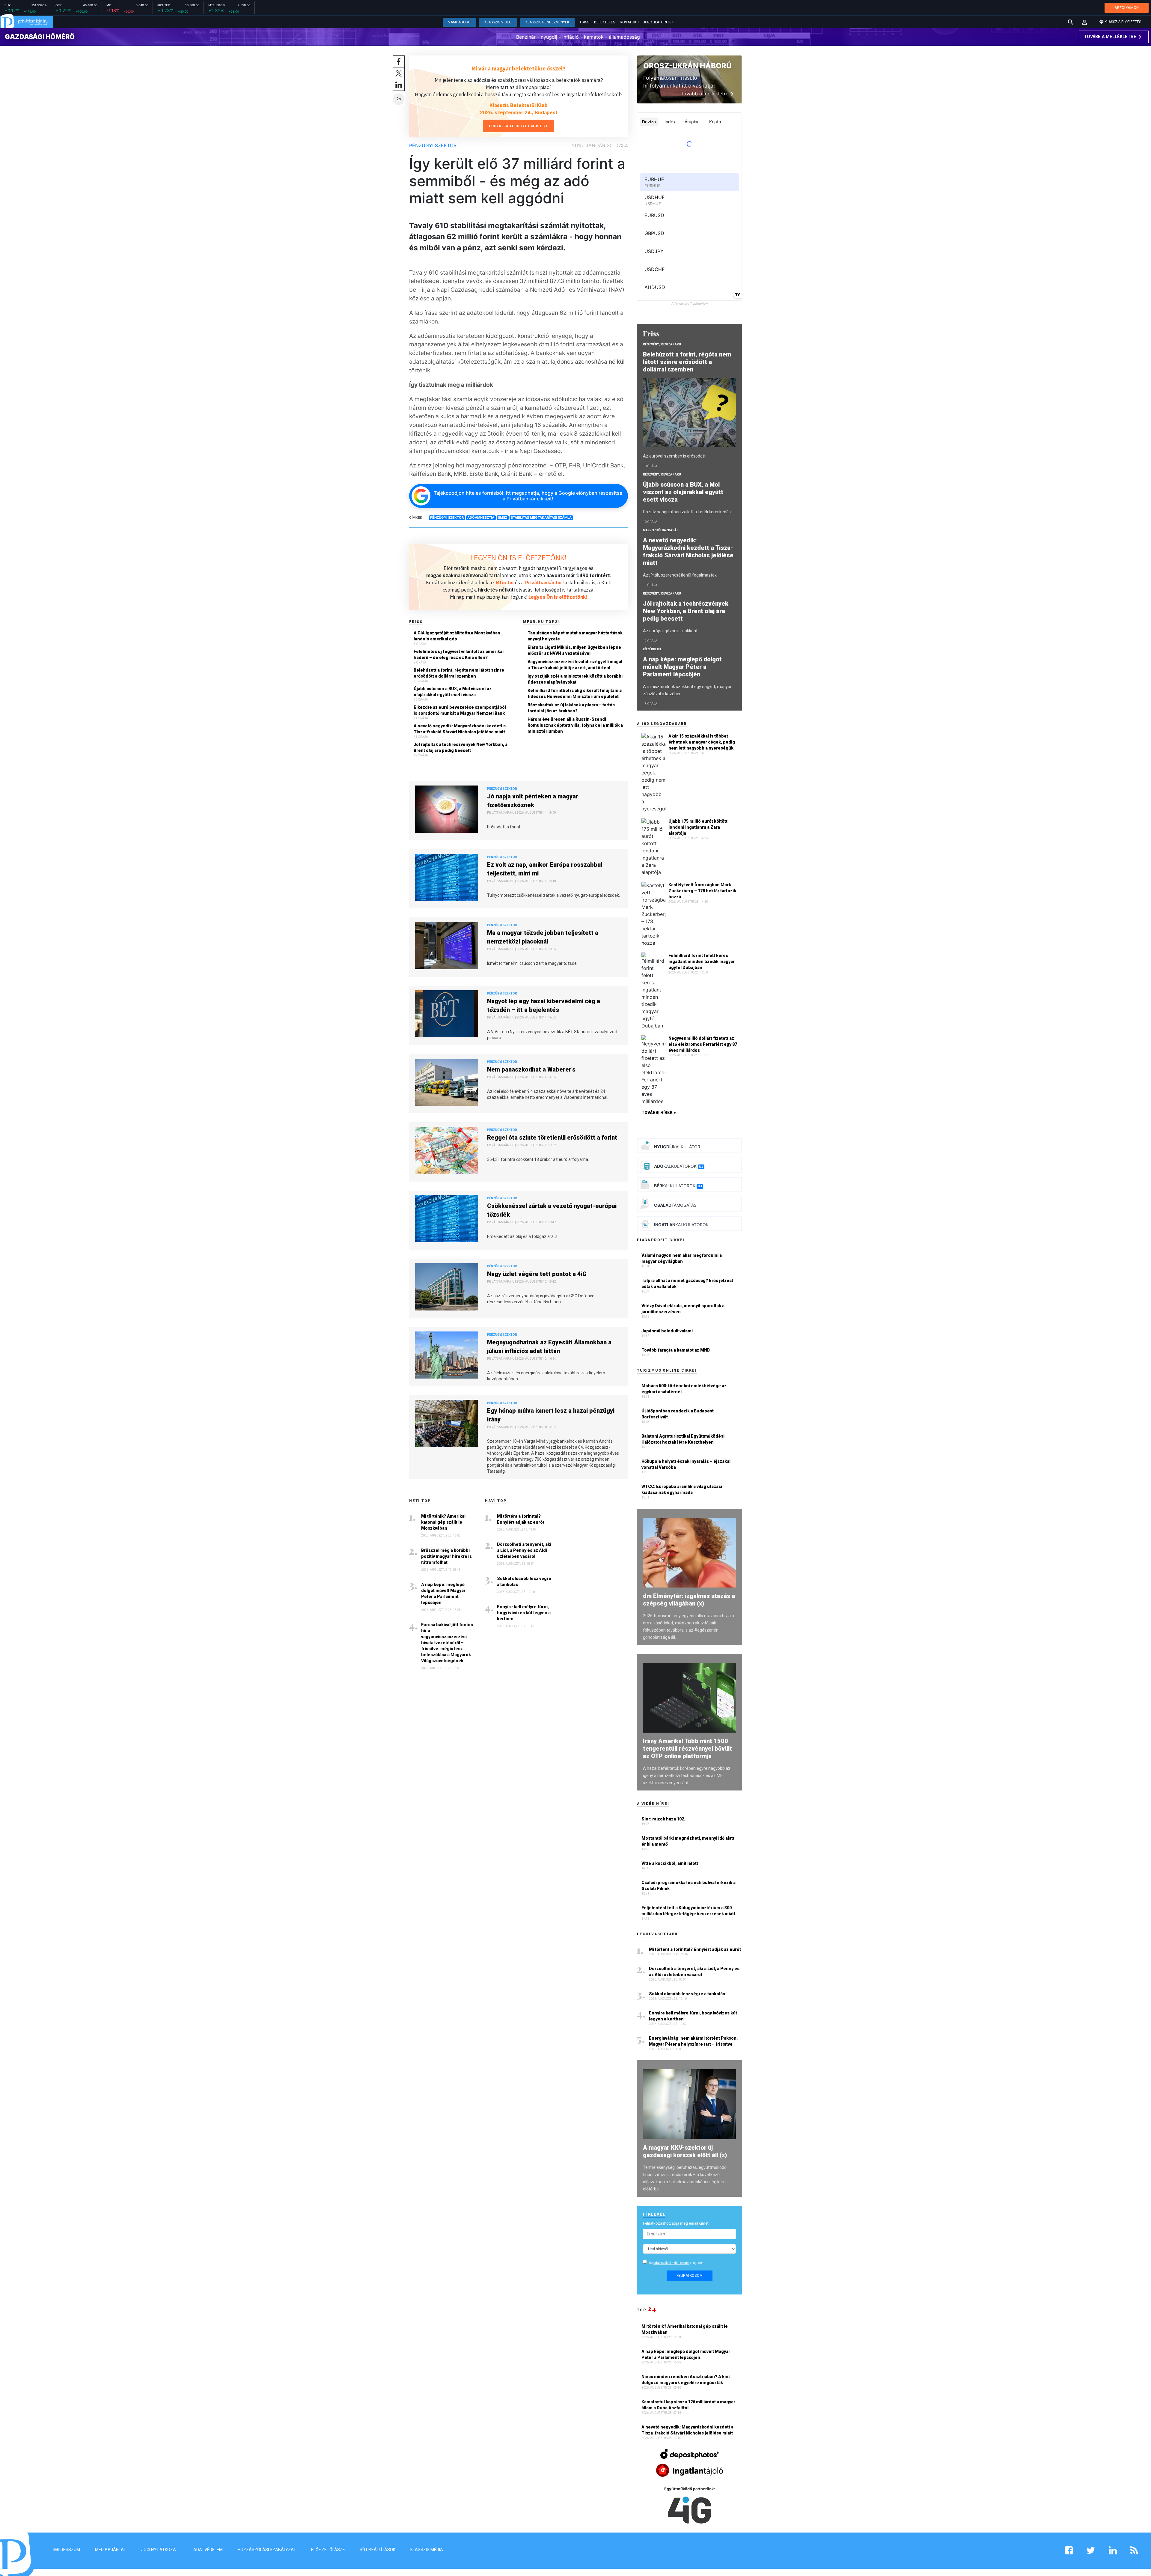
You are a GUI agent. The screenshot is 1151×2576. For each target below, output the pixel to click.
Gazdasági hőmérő (40, 37)
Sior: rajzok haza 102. (663, 1819)
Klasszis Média (427, 2550)
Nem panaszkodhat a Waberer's (531, 1069)
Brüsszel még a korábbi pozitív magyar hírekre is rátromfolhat (446, 1556)
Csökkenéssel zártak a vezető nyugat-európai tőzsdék (552, 1210)
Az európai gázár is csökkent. (671, 631)
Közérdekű (652, 649)
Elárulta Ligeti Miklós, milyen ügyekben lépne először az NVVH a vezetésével (574, 650)
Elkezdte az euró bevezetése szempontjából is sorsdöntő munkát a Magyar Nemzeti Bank (460, 710)
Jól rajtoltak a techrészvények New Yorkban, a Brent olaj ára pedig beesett (461, 747)
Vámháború (459, 22)
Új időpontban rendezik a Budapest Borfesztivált (678, 1414)
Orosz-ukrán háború (687, 66)
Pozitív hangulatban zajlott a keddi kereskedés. (687, 512)
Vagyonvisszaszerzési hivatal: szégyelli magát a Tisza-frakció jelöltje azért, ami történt (575, 665)
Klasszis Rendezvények (547, 22)
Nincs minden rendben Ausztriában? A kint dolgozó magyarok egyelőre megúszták (686, 2380)
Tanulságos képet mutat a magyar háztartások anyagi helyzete (575, 636)
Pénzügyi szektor (433, 145)
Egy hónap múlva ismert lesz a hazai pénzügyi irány (551, 1415)
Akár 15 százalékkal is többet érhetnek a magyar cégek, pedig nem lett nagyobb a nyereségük (702, 742)
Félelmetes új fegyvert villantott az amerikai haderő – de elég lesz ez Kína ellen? (459, 654)
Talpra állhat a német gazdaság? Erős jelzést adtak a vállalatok (687, 1284)
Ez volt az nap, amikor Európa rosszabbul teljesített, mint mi (545, 869)
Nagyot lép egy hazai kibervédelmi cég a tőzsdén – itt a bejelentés (544, 1005)
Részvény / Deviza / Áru (662, 344)
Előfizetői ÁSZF (328, 2550)
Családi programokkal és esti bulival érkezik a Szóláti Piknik (689, 1886)
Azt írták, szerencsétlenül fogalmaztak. (680, 575)
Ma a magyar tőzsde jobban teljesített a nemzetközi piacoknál (543, 937)
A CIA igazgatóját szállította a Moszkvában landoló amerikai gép (457, 636)
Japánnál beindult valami (667, 1331)
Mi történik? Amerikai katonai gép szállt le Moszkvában (443, 1522)
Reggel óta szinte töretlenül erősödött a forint (552, 1137)
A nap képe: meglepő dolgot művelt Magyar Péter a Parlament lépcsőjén (443, 1594)
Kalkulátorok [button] (657, 22)
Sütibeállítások (378, 2550)
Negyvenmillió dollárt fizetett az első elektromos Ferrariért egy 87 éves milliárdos (703, 1044)
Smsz (503, 517)
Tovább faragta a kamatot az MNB (676, 1350)
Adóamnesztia (481, 517)
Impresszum (67, 2550)
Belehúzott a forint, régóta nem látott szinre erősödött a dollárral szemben (459, 673)
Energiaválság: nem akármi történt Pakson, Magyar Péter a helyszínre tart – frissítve (693, 2041)
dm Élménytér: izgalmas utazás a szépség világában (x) (689, 1600)
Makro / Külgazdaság (661, 530)
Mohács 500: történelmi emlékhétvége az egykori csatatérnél (684, 1389)
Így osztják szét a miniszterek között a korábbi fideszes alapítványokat (575, 679)
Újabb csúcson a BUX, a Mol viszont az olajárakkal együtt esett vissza (453, 692)
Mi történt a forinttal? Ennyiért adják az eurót (521, 1519)
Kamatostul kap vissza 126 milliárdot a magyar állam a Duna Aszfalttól (688, 2405)
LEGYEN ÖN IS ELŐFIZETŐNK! (519, 558)
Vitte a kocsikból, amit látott (670, 1863)
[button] (1084, 22)
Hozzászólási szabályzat (267, 2550)
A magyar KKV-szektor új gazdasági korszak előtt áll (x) (685, 2151)
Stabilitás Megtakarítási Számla (541, 517)
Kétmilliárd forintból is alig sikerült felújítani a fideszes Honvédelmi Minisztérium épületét (575, 693)
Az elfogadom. (677, 2263)
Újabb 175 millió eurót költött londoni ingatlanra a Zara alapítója (698, 827)
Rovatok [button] (628, 22)
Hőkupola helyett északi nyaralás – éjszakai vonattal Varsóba (686, 1464)
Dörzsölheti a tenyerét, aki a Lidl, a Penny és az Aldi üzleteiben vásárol (524, 1550)
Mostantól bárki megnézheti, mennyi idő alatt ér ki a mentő (688, 1841)
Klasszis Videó (498, 22)
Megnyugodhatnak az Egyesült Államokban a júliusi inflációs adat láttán (549, 1347)
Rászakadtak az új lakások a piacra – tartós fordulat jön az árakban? (571, 708)
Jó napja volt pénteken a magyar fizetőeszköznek (533, 801)
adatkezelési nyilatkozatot (671, 2263)
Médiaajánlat (111, 2550)
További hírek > (659, 1113)
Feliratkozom (690, 2276)
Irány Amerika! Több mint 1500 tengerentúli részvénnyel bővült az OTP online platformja (687, 1749)
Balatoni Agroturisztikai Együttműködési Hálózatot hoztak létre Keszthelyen (683, 1439)
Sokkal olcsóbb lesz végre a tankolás (524, 1582)
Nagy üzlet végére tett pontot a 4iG (537, 1274)
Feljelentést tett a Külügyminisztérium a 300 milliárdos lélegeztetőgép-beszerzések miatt (688, 1911)
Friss (585, 22)
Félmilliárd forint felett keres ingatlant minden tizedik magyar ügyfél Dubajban (702, 962)
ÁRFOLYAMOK (1127, 8)
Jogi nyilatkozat (160, 2550)
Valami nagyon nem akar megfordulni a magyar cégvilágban (682, 1258)
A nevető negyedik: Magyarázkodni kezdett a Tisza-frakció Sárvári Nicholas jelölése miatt (460, 729)
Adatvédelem (208, 2550)
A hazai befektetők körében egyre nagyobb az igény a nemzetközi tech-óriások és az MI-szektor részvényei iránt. (687, 1775)
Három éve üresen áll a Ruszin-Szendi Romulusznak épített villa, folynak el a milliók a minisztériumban (575, 725)
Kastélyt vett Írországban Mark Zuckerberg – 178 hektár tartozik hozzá (702, 891)
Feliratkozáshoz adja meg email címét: (676, 2223)
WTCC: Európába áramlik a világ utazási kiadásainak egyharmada (682, 1489)
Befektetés (605, 22)
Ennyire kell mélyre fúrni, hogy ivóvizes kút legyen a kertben (524, 1613)
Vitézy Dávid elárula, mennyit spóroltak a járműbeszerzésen (683, 1309)
